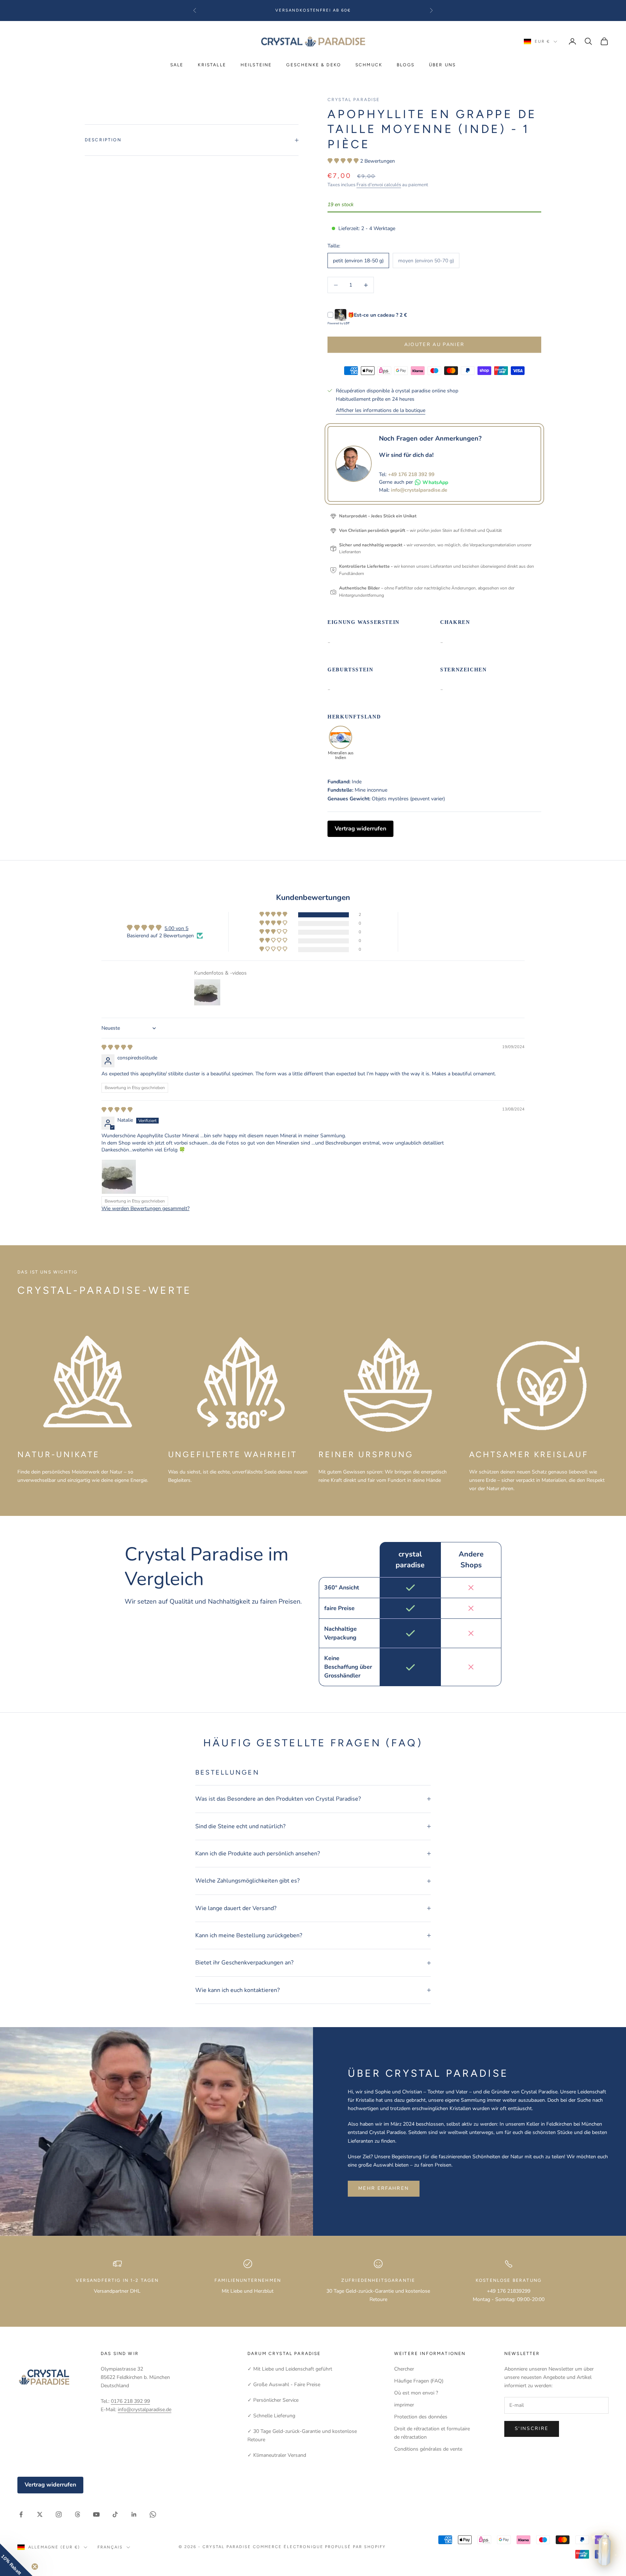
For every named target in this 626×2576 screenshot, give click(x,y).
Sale (177, 65)
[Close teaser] (35, 2567)
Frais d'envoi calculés (379, 185)
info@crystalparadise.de (419, 490)
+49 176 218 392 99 (411, 474)
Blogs (406, 65)
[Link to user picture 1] (119, 1177)
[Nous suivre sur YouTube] (96, 2514)
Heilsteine (256, 65)
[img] (117, 1048)
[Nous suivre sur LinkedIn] (134, 2514)
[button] (344, 161)
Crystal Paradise (354, 100)
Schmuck (369, 65)
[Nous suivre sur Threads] (78, 2514)
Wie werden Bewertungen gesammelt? (145, 1208)
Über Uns (442, 65)
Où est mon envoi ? (416, 2393)
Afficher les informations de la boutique (381, 410)
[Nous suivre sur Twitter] (40, 2514)
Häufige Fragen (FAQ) (419, 2381)
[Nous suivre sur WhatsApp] (153, 2514)
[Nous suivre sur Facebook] (21, 2514)
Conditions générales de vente (428, 2449)
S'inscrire (532, 2429)
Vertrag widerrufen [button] (360, 829)
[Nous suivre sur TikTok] (115, 2514)
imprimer (404, 2405)
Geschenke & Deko (314, 65)
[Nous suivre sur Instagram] (59, 2514)
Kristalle (212, 65)
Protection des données (421, 2417)
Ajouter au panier (435, 345)
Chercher (404, 2369)
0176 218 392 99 (130, 2401)
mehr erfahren (384, 2188)
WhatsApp (435, 482)
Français (110, 2547)
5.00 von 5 (176, 928)
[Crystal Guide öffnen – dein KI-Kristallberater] (605, 2550)
